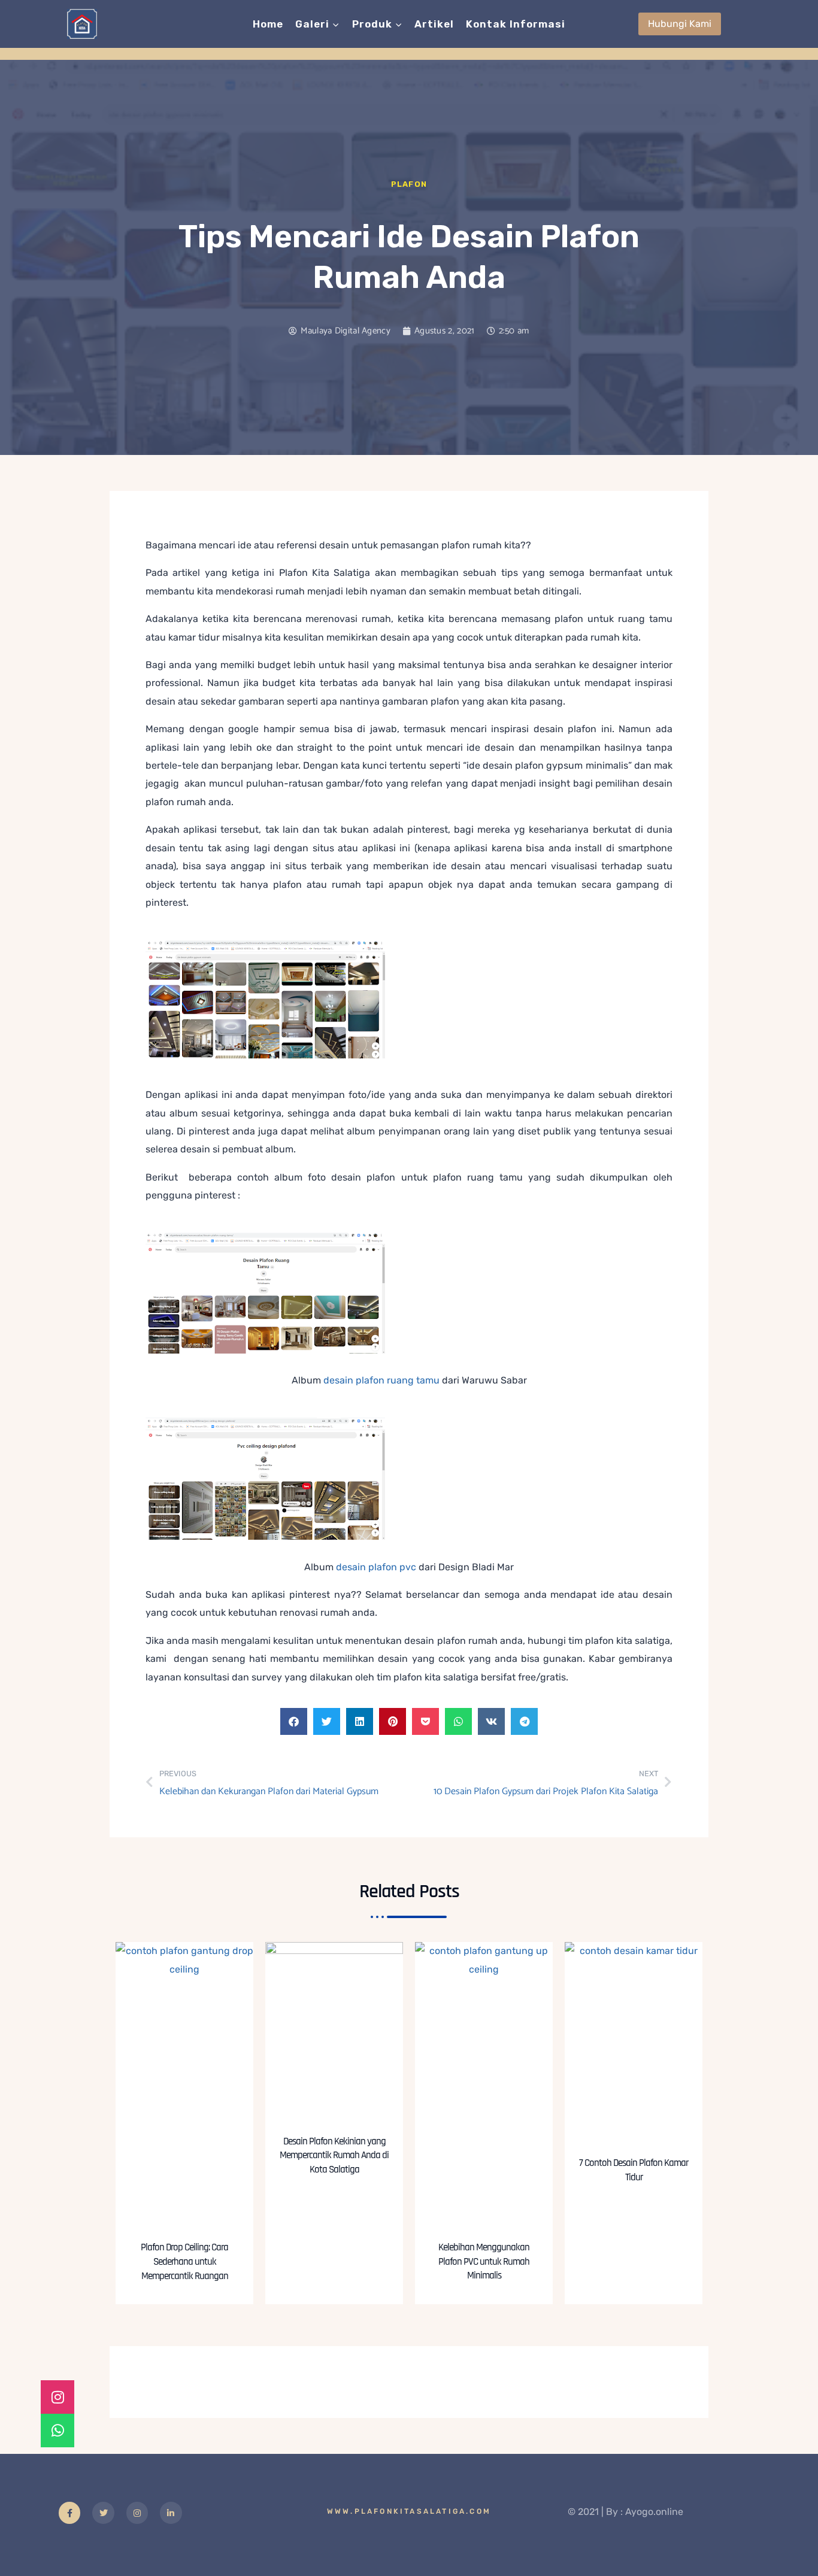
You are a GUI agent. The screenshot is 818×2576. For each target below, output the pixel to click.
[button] (294, 1721)
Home (268, 24)
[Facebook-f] (69, 2513)
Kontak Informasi (516, 24)
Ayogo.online (654, 2512)
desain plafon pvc (376, 1567)
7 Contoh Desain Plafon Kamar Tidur (634, 2170)
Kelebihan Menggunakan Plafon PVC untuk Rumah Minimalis (484, 2262)
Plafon (409, 184)
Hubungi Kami (680, 24)
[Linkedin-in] (171, 2513)
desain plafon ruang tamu (381, 1380)
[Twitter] (103, 2513)
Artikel (434, 24)
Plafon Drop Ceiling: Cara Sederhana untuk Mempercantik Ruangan (184, 2262)
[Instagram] (137, 2513)
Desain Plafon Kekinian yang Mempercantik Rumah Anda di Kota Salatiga (334, 2156)
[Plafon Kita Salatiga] (82, 24)
